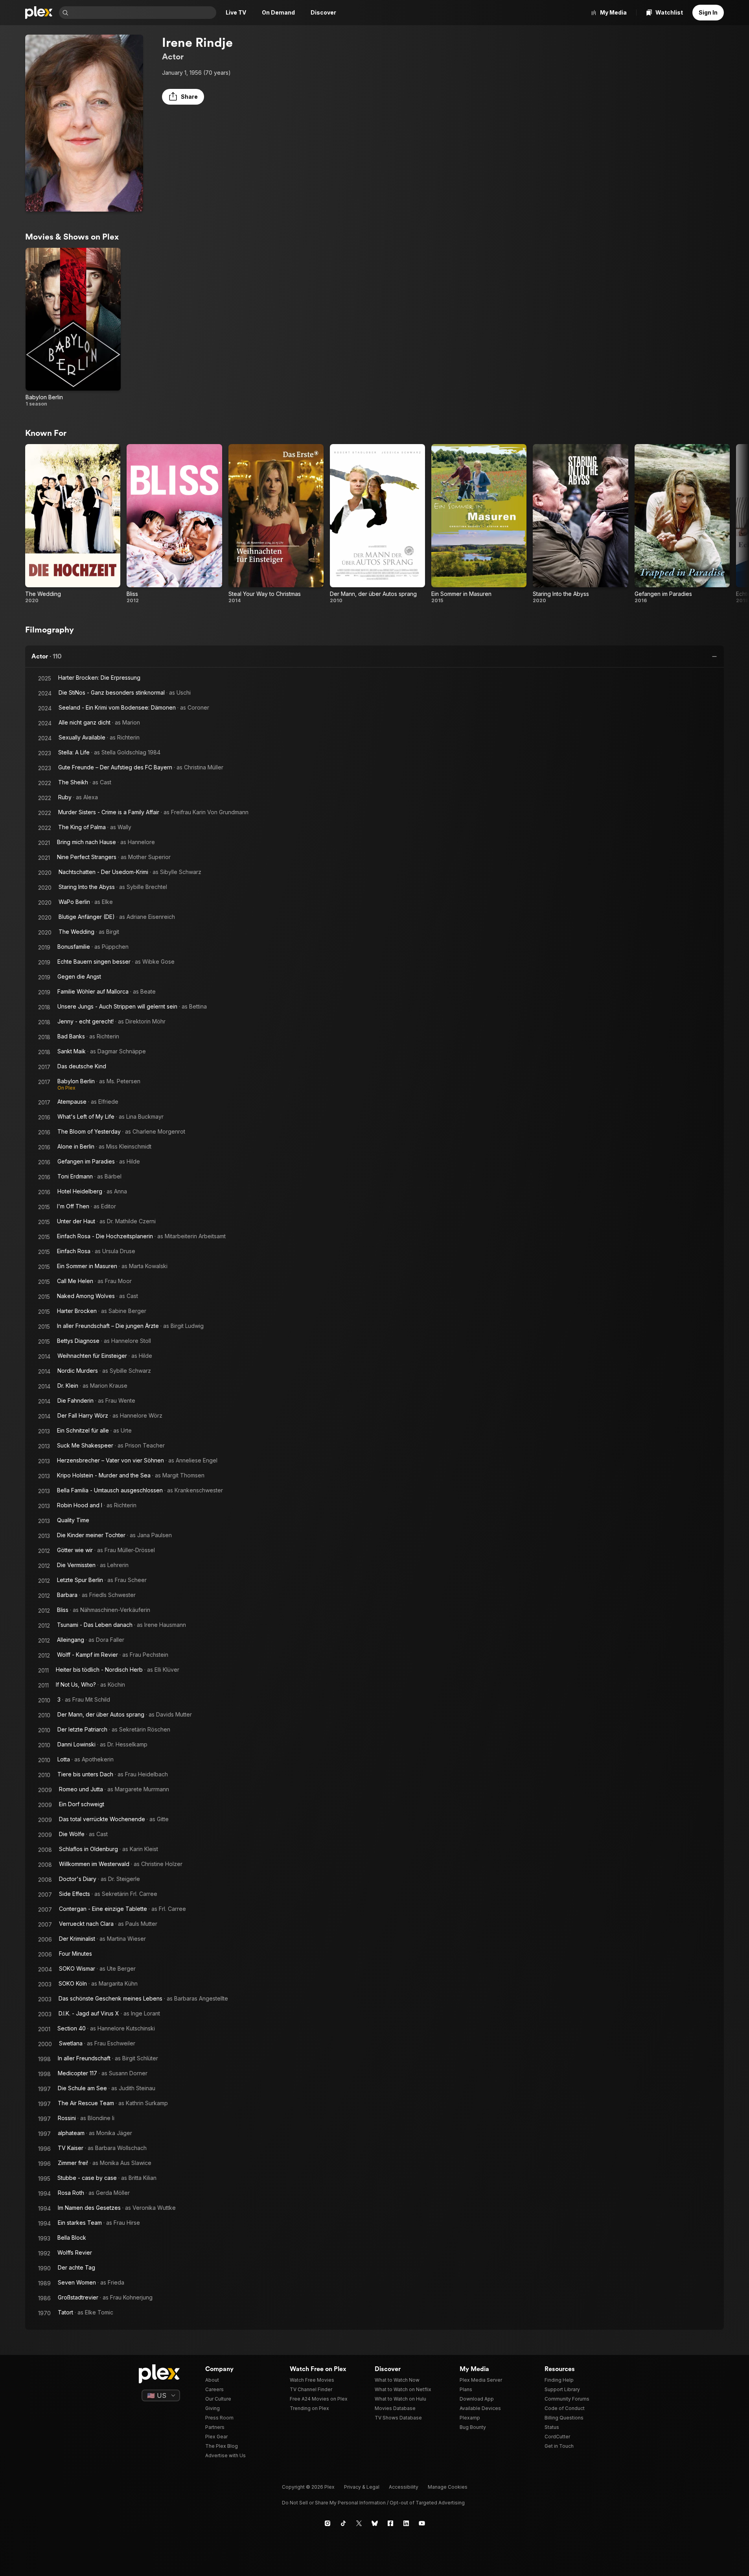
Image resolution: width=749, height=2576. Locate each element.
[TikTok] (343, 2523)
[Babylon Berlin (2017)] (73, 327)
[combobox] (143, 13)
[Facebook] (390, 2523)
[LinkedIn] (406, 2523)
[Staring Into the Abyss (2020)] (580, 524)
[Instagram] (328, 2523)
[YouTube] (422, 2523)
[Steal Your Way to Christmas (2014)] (276, 524)
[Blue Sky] (375, 2523)
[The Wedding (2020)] (73, 524)
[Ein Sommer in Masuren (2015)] (479, 524)
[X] (359, 2523)
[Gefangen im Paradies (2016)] (682, 524)
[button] (183, 97)
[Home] (39, 13)
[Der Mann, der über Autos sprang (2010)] (377, 524)
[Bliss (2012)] (174, 524)
